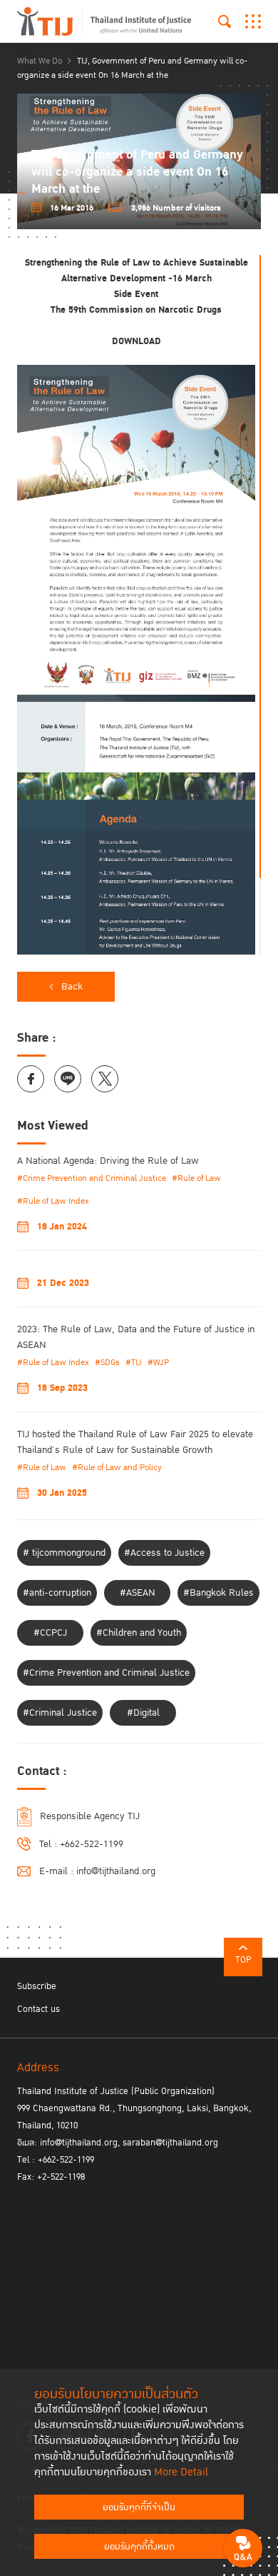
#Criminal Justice (60, 1713)
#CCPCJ (50, 1633)
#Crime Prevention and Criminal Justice (92, 1178)
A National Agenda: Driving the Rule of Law (108, 1161)
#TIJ (134, 1363)
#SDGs (107, 1363)
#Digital (143, 1713)
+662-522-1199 (92, 1844)
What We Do (40, 61)
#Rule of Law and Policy (117, 1468)
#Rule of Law (196, 1178)
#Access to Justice (164, 1553)
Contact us (38, 2009)
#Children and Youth (139, 1633)
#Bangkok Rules (218, 1593)
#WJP (158, 1363)
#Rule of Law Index (53, 1201)
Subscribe (37, 1986)
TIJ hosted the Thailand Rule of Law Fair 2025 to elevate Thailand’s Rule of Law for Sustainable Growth (135, 1442)
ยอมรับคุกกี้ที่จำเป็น (139, 2507)
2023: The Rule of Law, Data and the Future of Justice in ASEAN (136, 1337)
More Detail (181, 2472)
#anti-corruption (57, 1593)
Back (72, 987)
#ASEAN (138, 1593)
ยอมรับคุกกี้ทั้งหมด (139, 2547)
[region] (139, 605)
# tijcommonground (64, 1553)
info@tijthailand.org (116, 1871)
